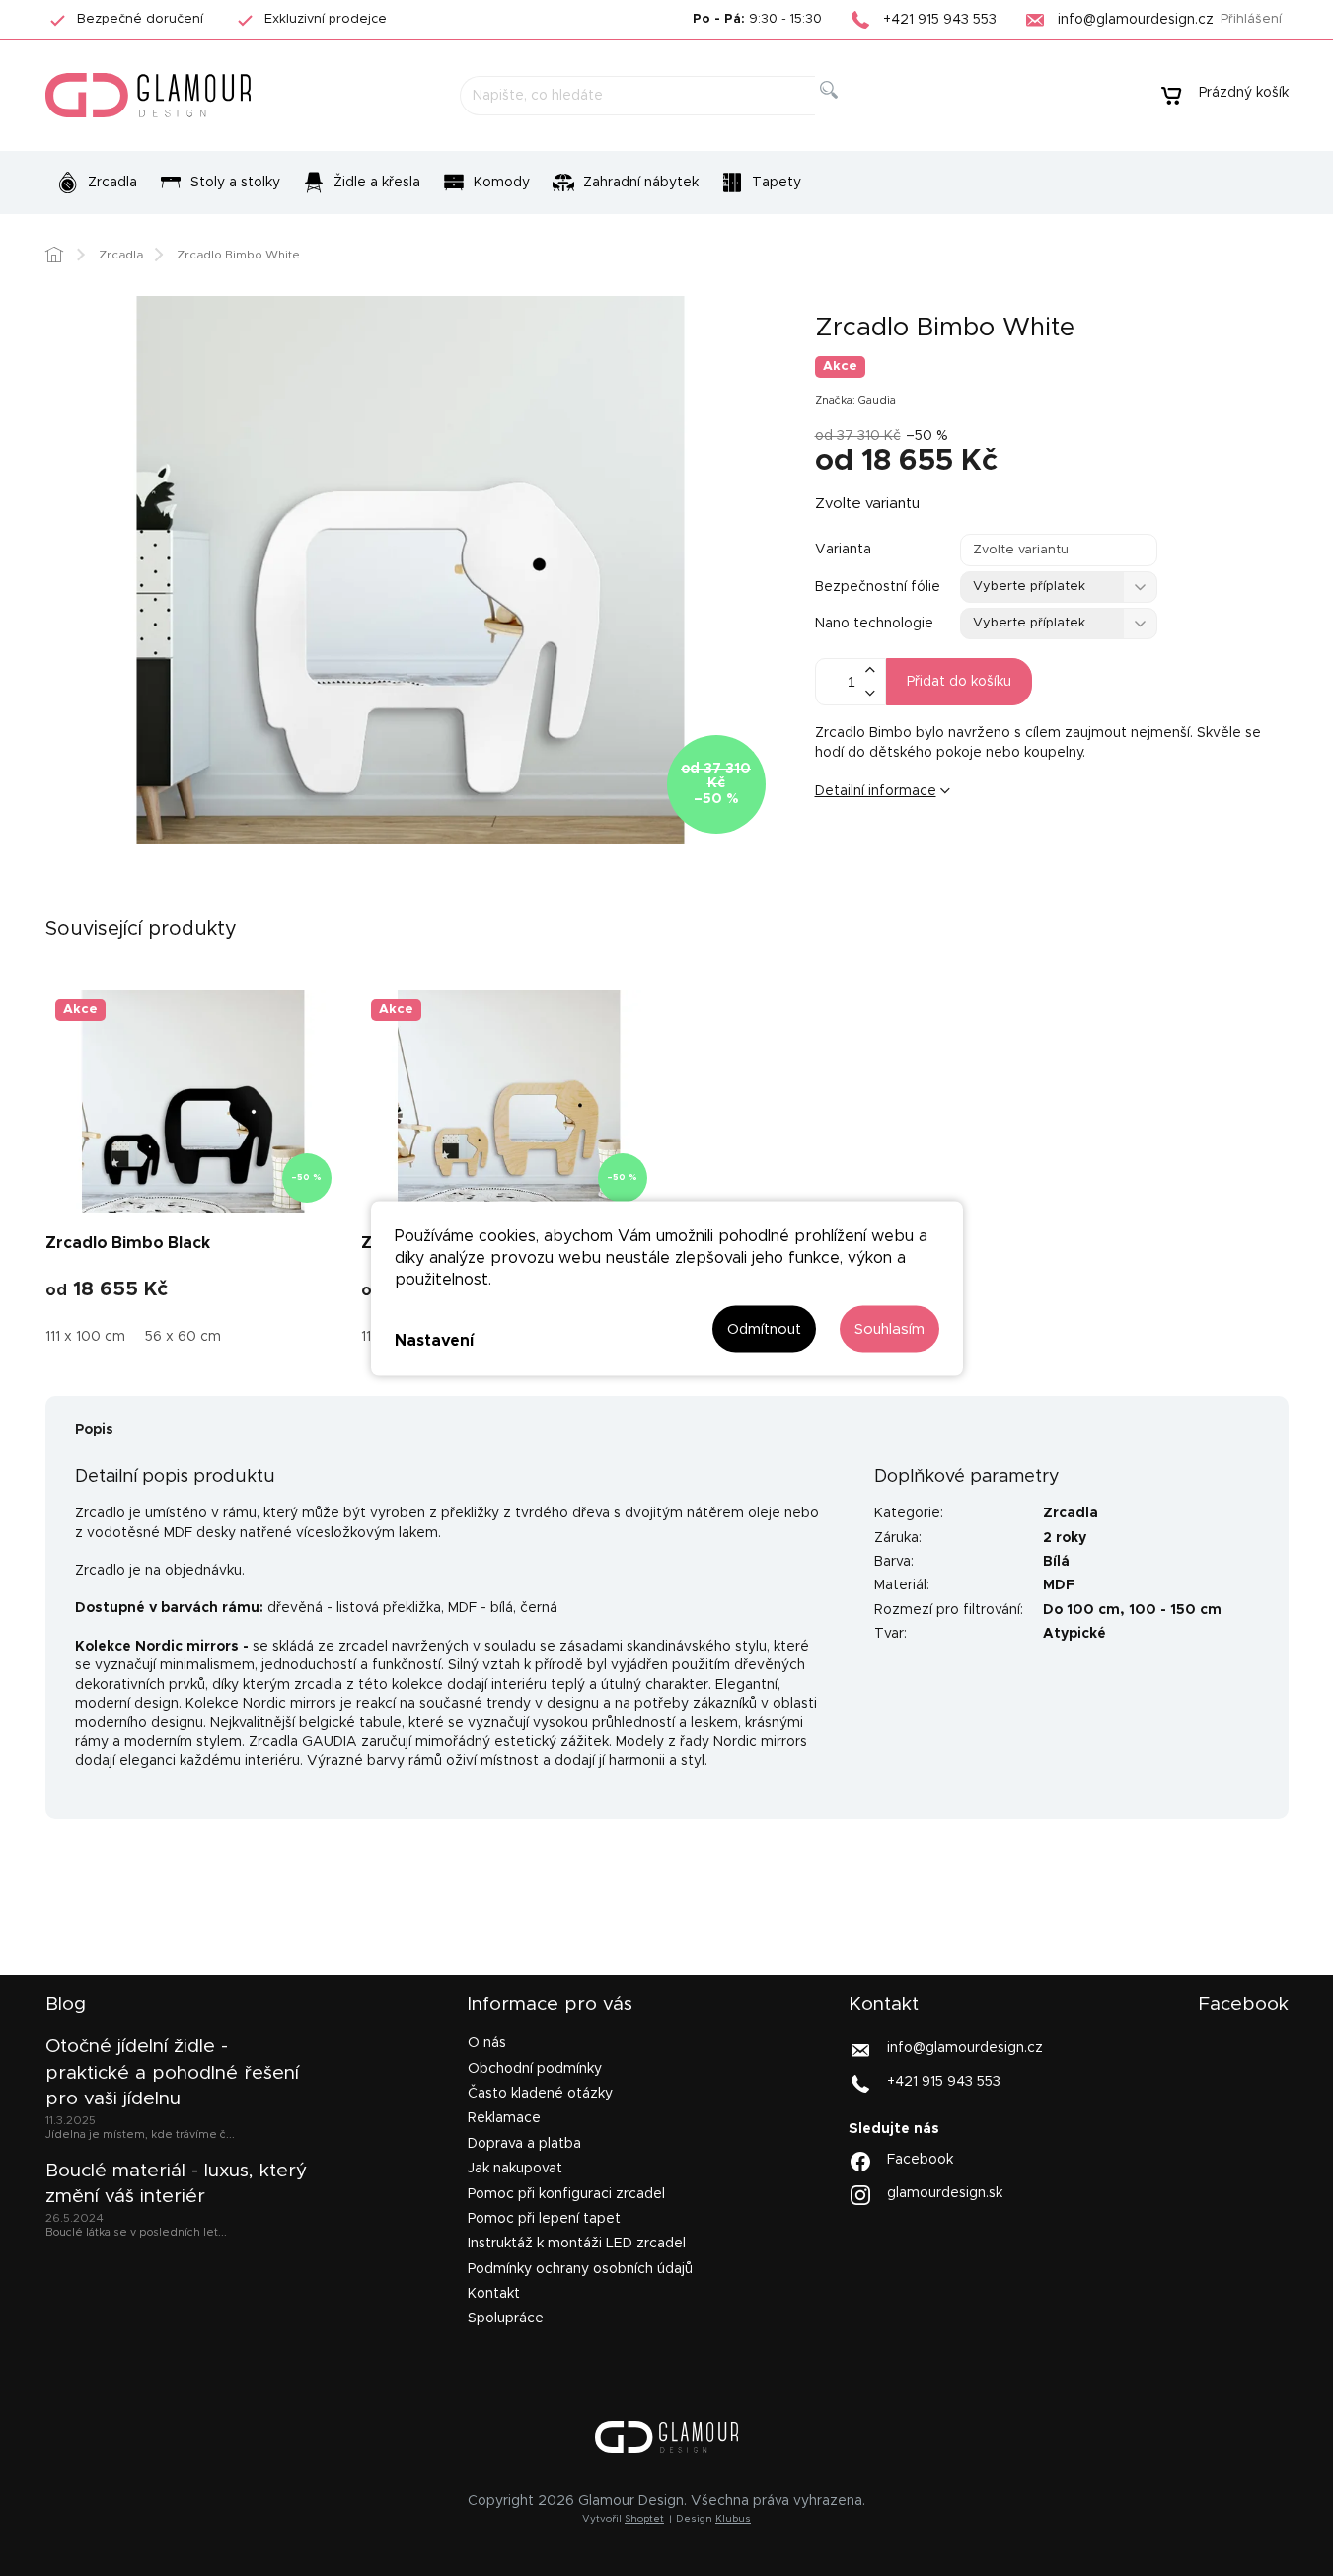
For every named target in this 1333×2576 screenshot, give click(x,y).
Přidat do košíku (959, 682)
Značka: (855, 400)
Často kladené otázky (540, 2094)
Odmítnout (764, 1328)
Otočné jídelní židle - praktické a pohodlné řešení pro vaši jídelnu (172, 2073)
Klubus (733, 2519)
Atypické (1074, 1634)
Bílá (1056, 1562)
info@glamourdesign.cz (965, 2048)
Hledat (844, 112)
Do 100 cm (1081, 1610)
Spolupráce (506, 2318)
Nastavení (434, 1341)
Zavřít (938, 856)
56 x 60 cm (183, 1337)
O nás (487, 2043)
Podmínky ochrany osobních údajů (580, 2269)
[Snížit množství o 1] (870, 693)
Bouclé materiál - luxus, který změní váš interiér (176, 2184)
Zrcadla (1071, 1513)
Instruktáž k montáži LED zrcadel (577, 2244)
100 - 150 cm (1175, 1610)
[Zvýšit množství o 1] (870, 670)
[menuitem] (97, 183)
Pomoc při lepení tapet (544, 2219)
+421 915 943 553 (944, 2082)
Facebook (920, 2159)
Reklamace (504, 2118)
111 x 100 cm (85, 1337)
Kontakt (494, 2294)
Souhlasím (889, 1328)
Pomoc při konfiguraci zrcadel (566, 2194)
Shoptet (644, 2519)
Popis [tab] (94, 1430)
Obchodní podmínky (535, 2069)
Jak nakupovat (515, 2169)
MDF (1059, 1585)
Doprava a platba (524, 2144)
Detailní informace (876, 791)
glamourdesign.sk (945, 2192)
